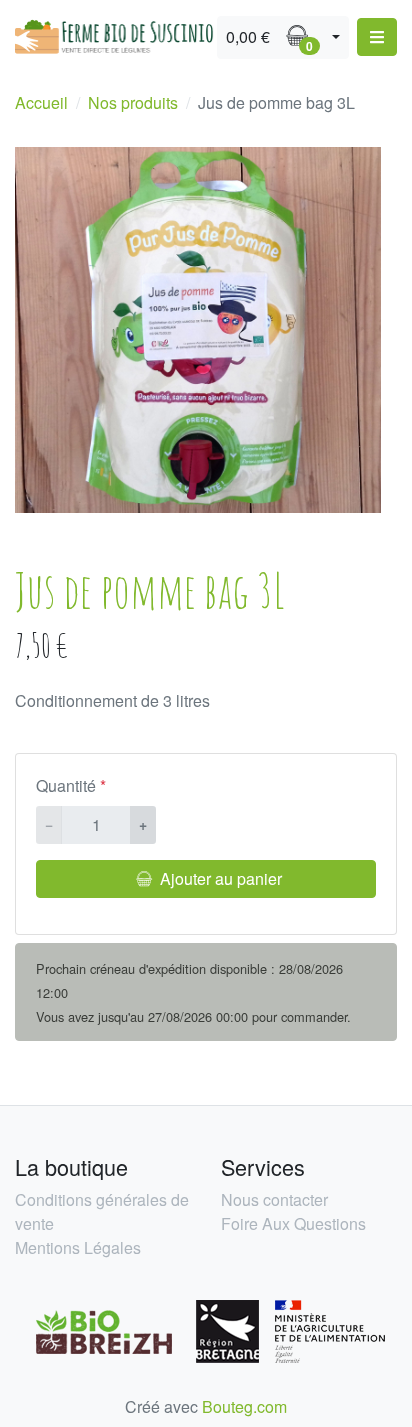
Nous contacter (274, 1199)
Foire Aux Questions (293, 1223)
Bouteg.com (244, 1406)
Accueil (41, 102)
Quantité (66, 785)
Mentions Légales (78, 1247)
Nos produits (133, 102)
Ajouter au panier (221, 878)
